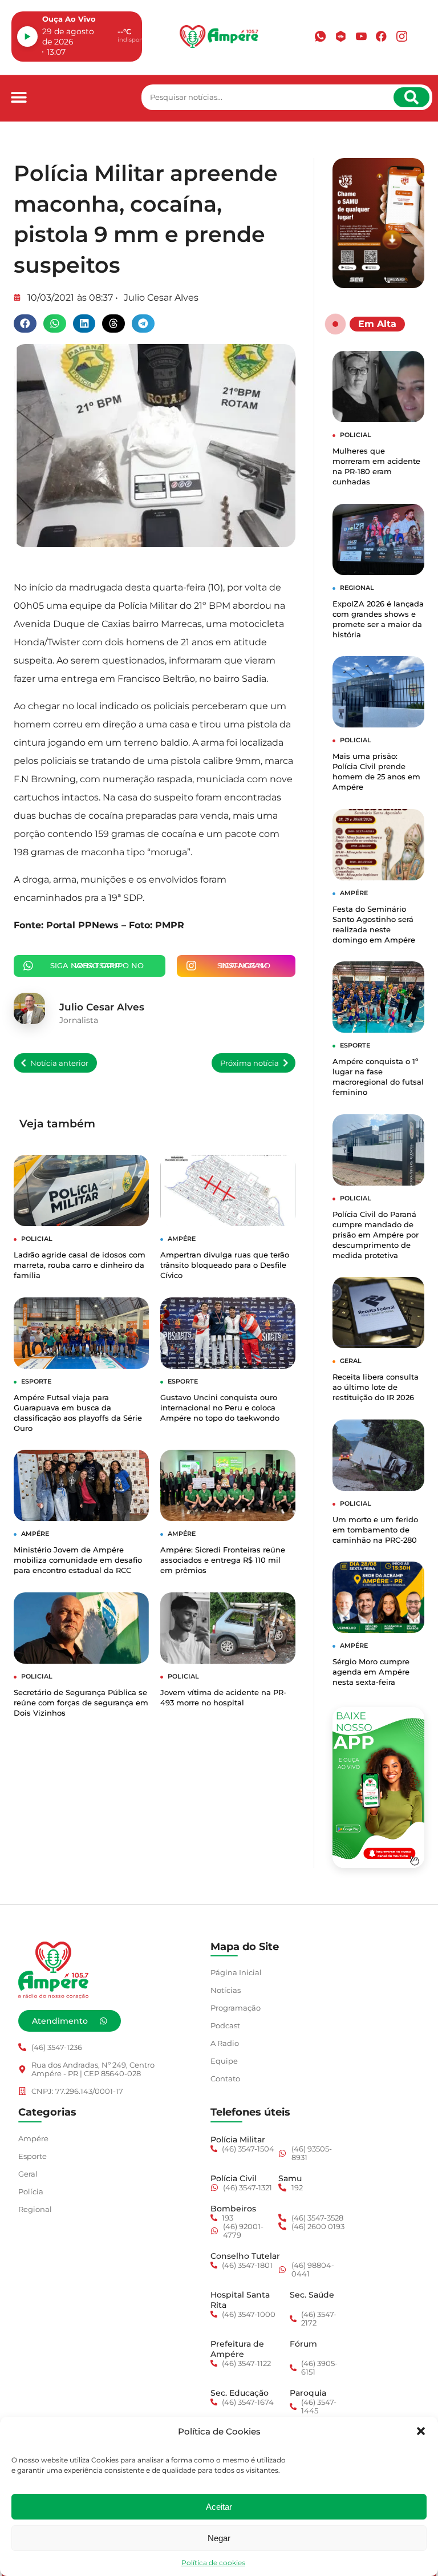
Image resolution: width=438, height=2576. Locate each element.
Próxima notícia (250, 1063)
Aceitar (219, 2507)
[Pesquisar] (411, 97)
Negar (219, 2538)
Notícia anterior (59, 1063)
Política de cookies (213, 2563)
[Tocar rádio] (27, 37)
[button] (421, 2431)
